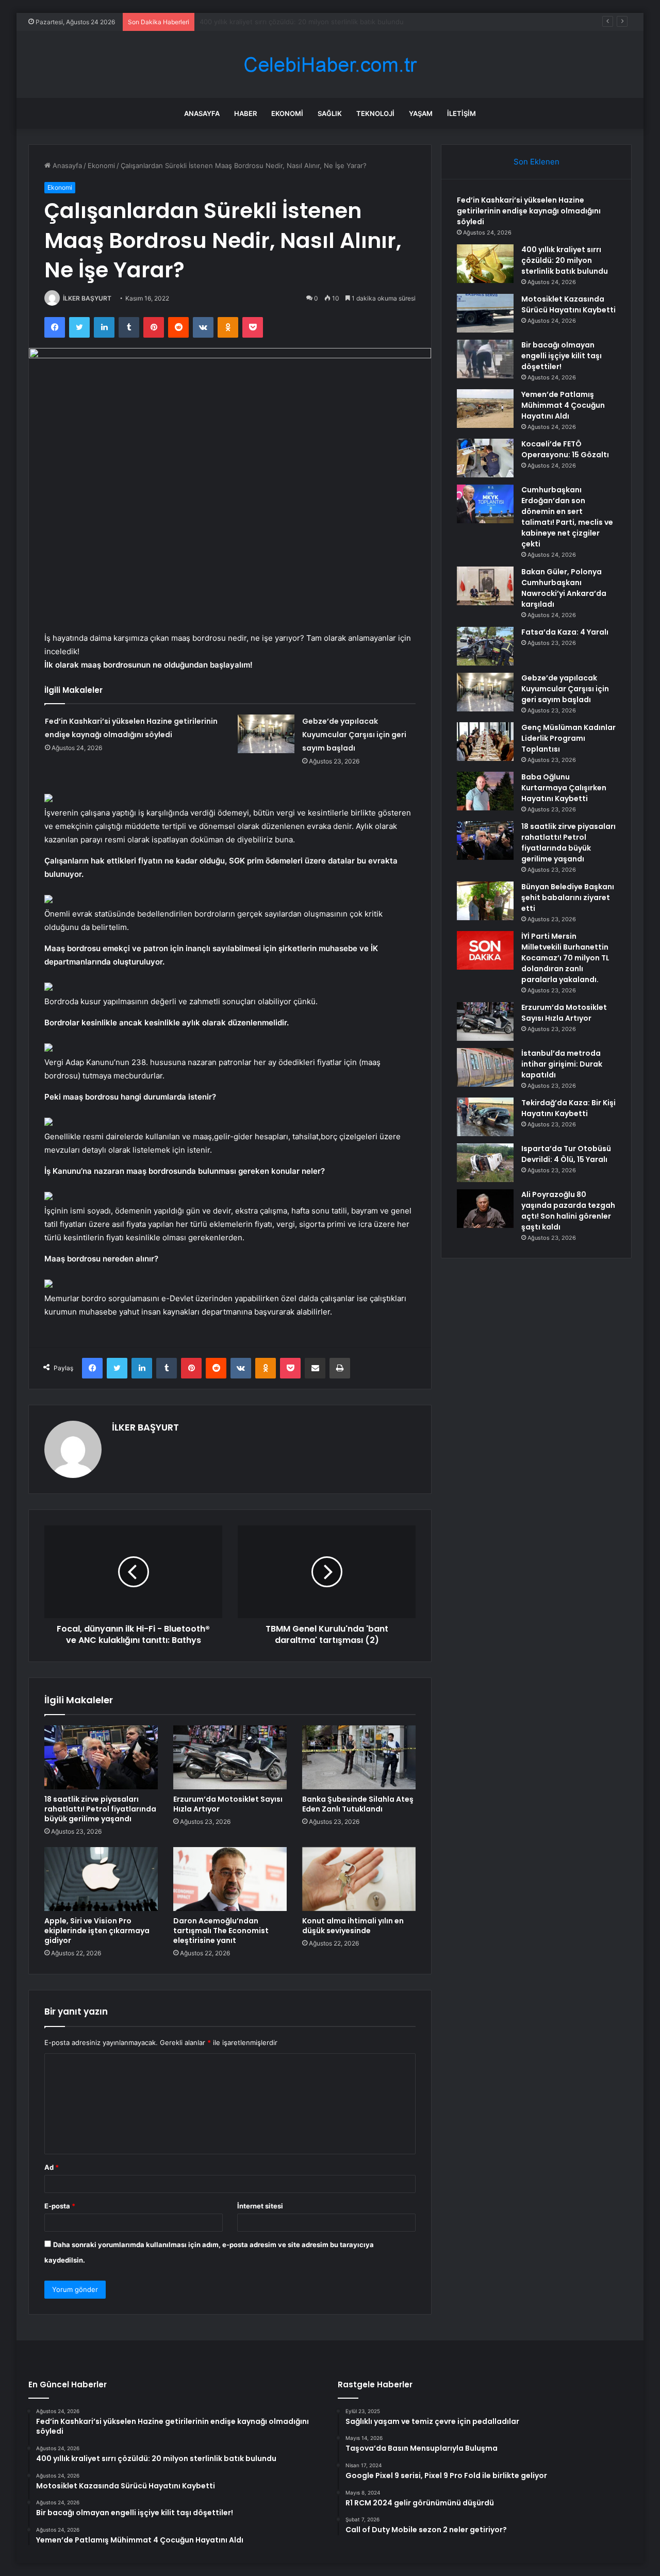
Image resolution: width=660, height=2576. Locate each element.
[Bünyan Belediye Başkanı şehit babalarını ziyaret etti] (485, 901)
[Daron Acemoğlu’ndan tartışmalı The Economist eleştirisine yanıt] (230, 1879)
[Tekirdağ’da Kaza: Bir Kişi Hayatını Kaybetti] (485, 1117)
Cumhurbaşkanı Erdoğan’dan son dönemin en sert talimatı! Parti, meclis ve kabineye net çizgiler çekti (567, 517)
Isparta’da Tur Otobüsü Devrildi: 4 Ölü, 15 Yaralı (566, 1154)
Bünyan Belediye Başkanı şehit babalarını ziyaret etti (568, 898)
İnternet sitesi (260, 2206)
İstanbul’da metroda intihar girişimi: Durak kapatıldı (562, 1064)
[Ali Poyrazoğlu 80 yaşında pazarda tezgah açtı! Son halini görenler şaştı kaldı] (485, 1209)
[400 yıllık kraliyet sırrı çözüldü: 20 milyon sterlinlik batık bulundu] (485, 264)
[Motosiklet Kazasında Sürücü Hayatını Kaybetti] (485, 313)
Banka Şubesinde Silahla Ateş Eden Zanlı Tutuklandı (358, 1804)
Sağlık (330, 113)
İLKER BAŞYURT (87, 298)
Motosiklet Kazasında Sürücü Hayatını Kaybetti (274, 22)
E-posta (60, 2206)
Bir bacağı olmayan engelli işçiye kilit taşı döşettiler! (562, 356)
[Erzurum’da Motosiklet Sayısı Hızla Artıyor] (230, 1757)
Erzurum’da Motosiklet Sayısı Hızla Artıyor (228, 1804)
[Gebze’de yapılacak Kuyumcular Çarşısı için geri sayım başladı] (266, 734)
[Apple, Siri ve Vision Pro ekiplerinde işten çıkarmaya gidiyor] (101, 1879)
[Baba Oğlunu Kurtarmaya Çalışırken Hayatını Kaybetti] (485, 791)
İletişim (461, 113)
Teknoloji (375, 113)
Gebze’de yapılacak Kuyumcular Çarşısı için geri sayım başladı (354, 735)
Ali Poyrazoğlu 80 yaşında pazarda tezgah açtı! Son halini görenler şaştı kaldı (568, 1211)
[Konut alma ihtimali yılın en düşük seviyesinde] (359, 1879)
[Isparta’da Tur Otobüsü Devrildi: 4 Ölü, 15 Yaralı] (485, 1163)
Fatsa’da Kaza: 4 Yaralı (565, 632)
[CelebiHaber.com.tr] (330, 65)
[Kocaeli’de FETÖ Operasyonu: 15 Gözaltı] (485, 458)
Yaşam (421, 113)
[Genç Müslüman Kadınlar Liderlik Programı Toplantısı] (485, 742)
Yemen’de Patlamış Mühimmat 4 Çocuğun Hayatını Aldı (563, 405)
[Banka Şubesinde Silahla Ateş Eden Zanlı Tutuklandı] (359, 1757)
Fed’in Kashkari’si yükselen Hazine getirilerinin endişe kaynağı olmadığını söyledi (529, 211)
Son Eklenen (537, 162)
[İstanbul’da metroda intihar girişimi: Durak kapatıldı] (485, 1067)
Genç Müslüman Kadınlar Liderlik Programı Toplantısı (568, 738)
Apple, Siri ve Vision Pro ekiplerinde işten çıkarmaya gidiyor (97, 1931)
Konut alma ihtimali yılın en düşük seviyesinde (353, 1926)
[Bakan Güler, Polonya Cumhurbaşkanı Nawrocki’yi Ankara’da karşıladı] (485, 586)
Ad (52, 2167)
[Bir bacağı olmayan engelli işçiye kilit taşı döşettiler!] (485, 359)
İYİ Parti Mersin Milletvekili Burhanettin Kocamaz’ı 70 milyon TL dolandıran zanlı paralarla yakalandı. (565, 958)
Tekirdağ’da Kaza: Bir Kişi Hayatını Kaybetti (568, 1108)
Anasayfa (202, 113)
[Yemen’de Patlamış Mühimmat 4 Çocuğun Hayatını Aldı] (485, 409)
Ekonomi (287, 113)
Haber (245, 113)
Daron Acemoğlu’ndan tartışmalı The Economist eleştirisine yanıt (221, 1931)
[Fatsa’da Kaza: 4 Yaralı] (485, 646)
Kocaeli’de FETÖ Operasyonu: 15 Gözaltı (565, 449)
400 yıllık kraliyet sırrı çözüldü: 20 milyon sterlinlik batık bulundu (565, 260)
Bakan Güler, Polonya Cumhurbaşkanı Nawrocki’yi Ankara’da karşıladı (564, 588)
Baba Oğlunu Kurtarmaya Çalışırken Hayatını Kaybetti (564, 788)
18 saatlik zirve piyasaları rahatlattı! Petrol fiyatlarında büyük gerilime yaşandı (100, 1809)
